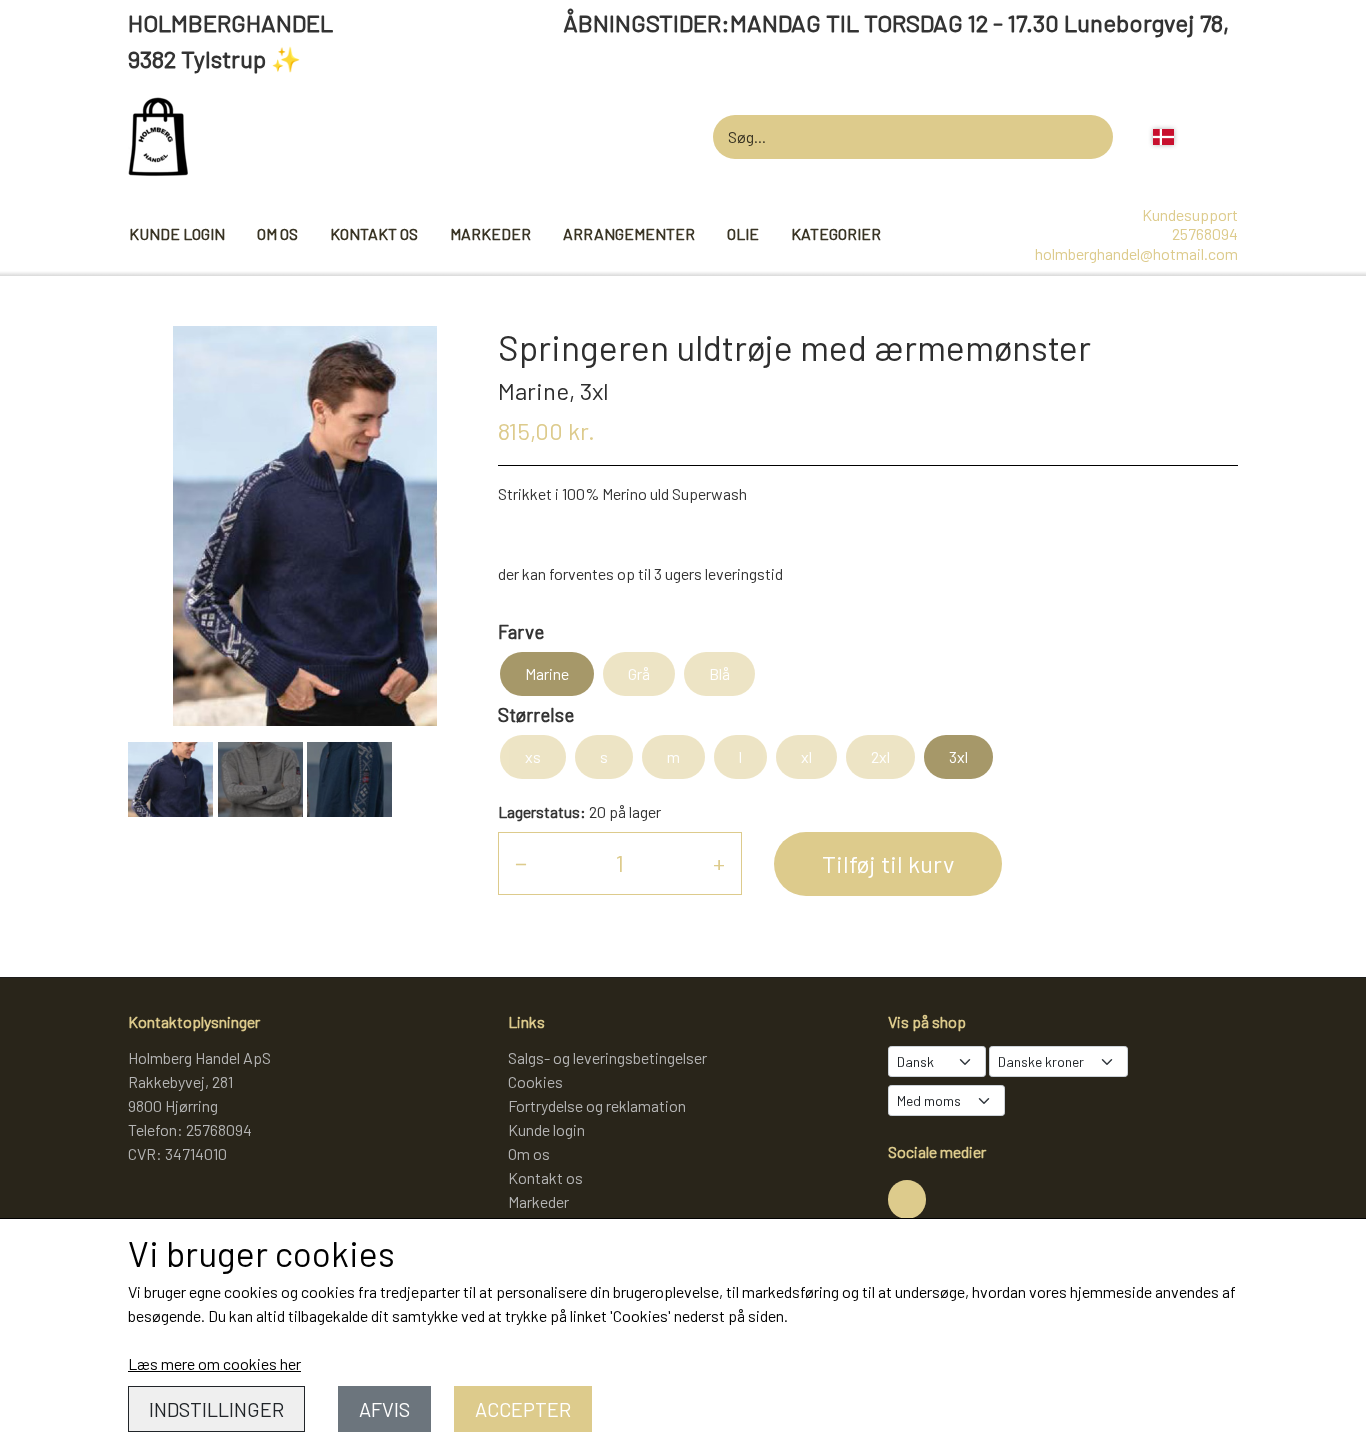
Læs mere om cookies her (214, 1363)
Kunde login (177, 233)
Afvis (384, 1409)
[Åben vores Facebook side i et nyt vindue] (907, 1199)
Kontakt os (374, 233)
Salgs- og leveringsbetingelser (607, 1057)
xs (533, 756)
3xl (958, 756)
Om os (277, 233)
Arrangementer (629, 233)
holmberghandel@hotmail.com (1136, 253)
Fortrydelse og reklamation (597, 1105)
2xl (880, 756)
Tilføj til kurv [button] (888, 863)
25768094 (1205, 233)
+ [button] (719, 862)
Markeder (490, 233)
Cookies (535, 1081)
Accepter (523, 1409)
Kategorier (836, 233)
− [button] (521, 862)
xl (806, 756)
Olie (743, 233)
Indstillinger (216, 1409)
